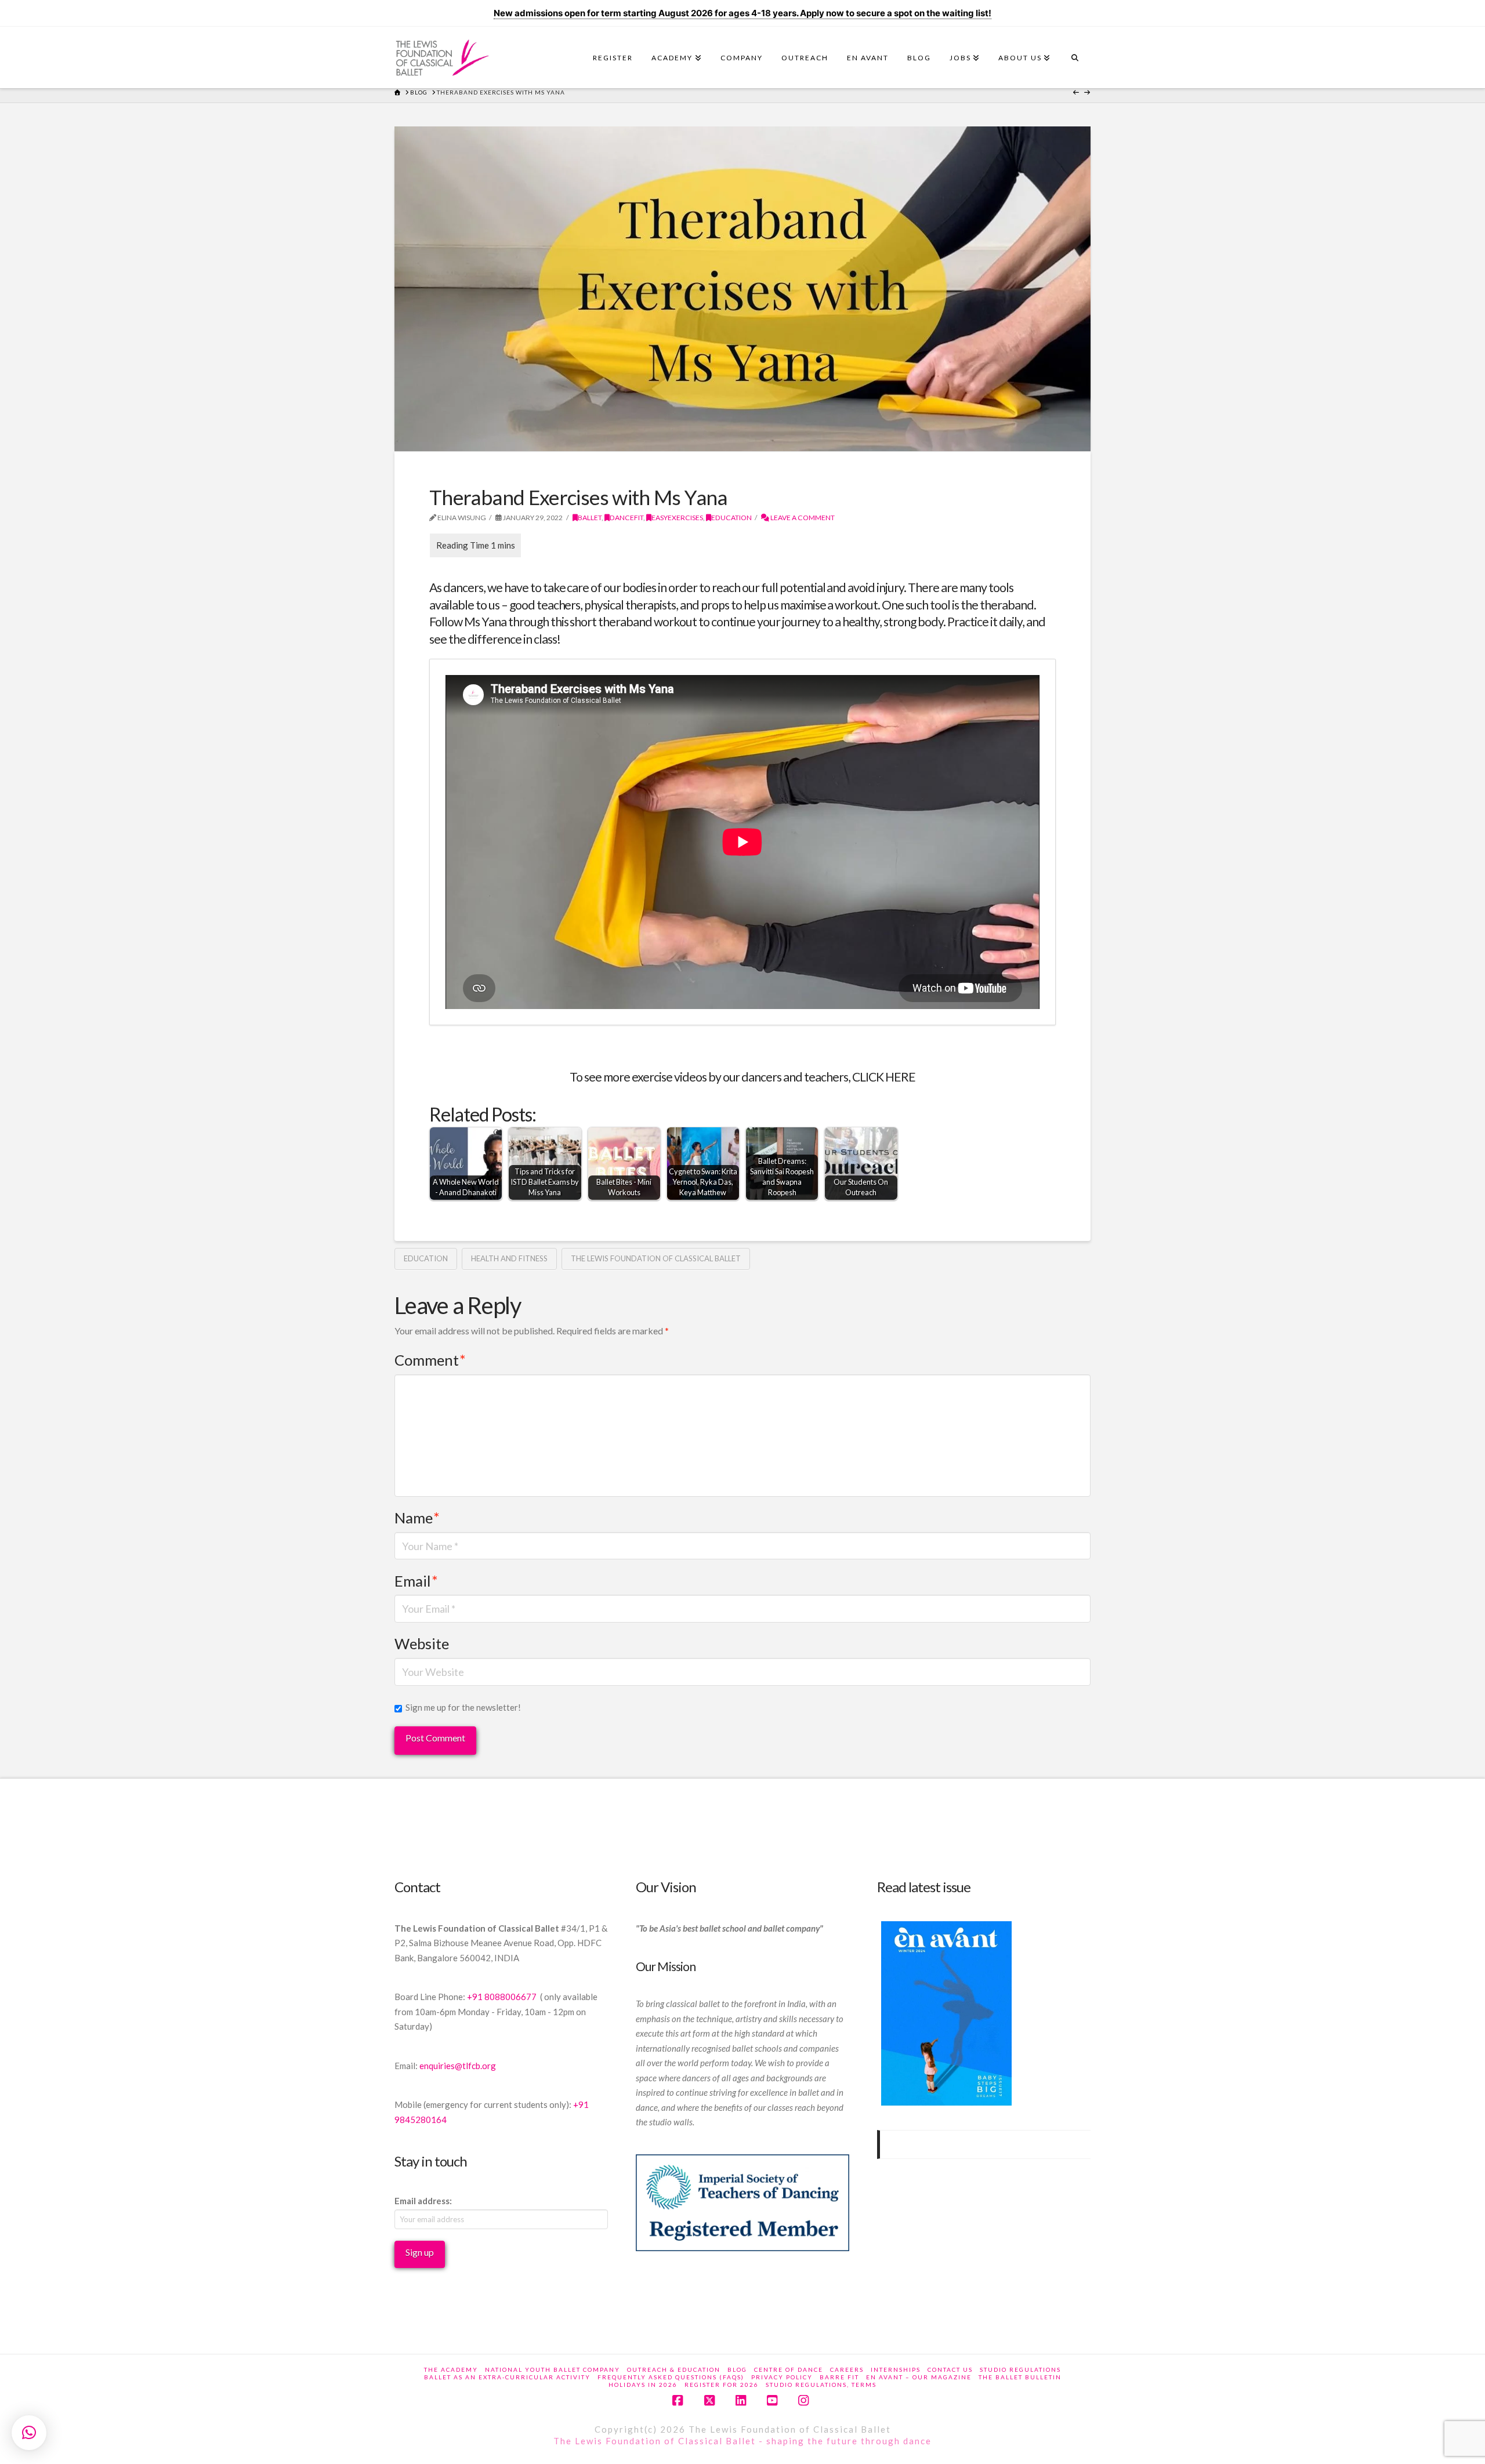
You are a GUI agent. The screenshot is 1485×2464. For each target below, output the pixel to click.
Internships (896, 2369)
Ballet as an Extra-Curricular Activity (507, 2377)
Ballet (590, 518)
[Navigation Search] (1075, 61)
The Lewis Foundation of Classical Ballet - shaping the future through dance (742, 2441)
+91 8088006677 (503, 1997)
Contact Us (950, 2369)
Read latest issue (924, 1887)
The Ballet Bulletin (1020, 2377)
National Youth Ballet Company (553, 2369)
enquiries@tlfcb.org (458, 2066)
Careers (847, 2369)
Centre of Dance (789, 2369)
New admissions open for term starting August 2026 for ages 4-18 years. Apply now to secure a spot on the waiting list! (742, 13)
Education (731, 518)
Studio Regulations (1020, 2369)
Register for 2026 (722, 2385)
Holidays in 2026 (643, 2385)
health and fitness (509, 1258)
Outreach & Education (674, 2369)
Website (422, 1643)
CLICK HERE (884, 1077)
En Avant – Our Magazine (919, 2377)
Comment (430, 1360)
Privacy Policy (782, 2377)
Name (417, 1518)
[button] (29, 2433)
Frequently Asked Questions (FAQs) (671, 2377)
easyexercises (677, 518)
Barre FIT (839, 2377)
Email (416, 1581)
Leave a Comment (802, 518)
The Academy (451, 2369)
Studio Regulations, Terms (821, 2385)
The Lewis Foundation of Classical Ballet (656, 1258)
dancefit (626, 518)
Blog (737, 2369)
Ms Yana (485, 622)
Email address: (423, 2201)
